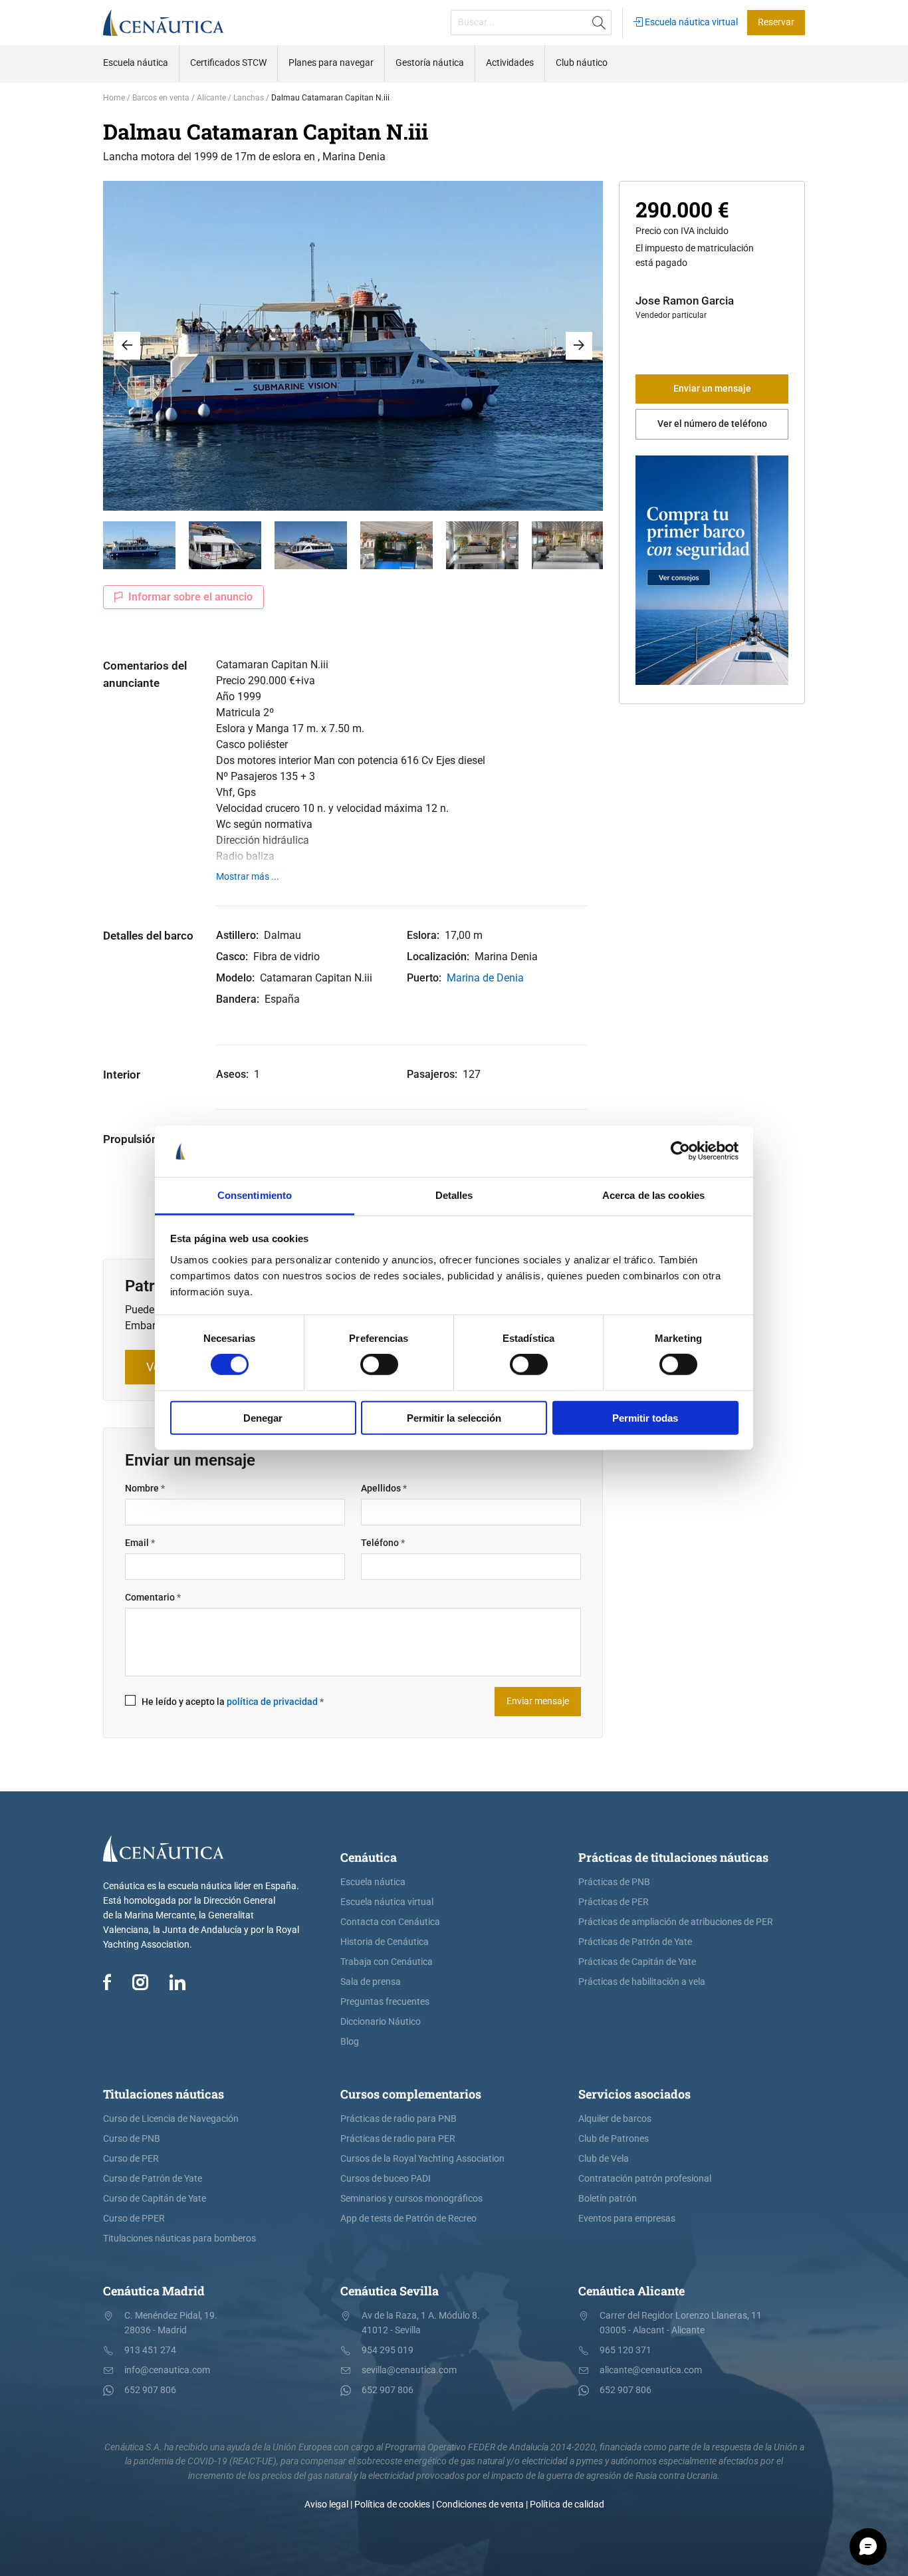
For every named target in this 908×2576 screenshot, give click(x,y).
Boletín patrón (608, 2199)
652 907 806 (150, 2390)
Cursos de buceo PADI (386, 2179)
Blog (350, 2042)
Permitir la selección (454, 1417)
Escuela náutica (373, 1882)
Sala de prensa (371, 1982)
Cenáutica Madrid (154, 2291)
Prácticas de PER (614, 1902)
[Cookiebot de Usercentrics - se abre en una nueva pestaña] (680, 1151)
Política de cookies (392, 2505)
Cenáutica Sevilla (390, 2291)
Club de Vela (604, 2159)
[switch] (379, 1364)
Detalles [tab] (454, 1195)
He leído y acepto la (233, 1702)
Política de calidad (567, 2505)
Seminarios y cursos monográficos (411, 2199)
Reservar (776, 22)
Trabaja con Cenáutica (387, 1962)
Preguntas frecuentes (385, 2002)
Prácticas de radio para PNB (398, 2119)
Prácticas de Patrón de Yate (635, 1942)
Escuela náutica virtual (690, 22)
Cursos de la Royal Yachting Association (422, 2159)
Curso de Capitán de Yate (155, 2199)
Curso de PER (131, 2159)
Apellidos (384, 1488)
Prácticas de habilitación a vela (642, 1982)
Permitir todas (645, 1417)
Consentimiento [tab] (255, 1195)
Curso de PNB (132, 2139)
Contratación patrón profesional (645, 2179)
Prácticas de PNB (614, 1882)
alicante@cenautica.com (651, 2370)
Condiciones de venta (480, 2505)
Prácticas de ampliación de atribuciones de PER (676, 1922)
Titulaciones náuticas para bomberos (179, 2239)
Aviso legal (326, 2505)
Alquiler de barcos (615, 2119)
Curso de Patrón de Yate (153, 2179)
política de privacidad (272, 1702)
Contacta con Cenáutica (390, 1922)
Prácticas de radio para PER (398, 2139)
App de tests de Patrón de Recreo (408, 2219)
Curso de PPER (134, 2219)
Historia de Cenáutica (385, 1942)
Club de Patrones (614, 2139)
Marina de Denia (485, 978)
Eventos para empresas (627, 2219)
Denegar (263, 1417)
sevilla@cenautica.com (409, 2370)
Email (140, 1543)
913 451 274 (150, 2350)
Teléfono (383, 1543)
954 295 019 (388, 2350)
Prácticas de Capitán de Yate (637, 1962)
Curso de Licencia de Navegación (171, 2119)
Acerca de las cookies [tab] (653, 1195)
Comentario (153, 1598)
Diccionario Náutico (381, 2022)
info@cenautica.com (167, 2370)
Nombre (145, 1488)
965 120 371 (625, 2350)
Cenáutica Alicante (631, 2291)
